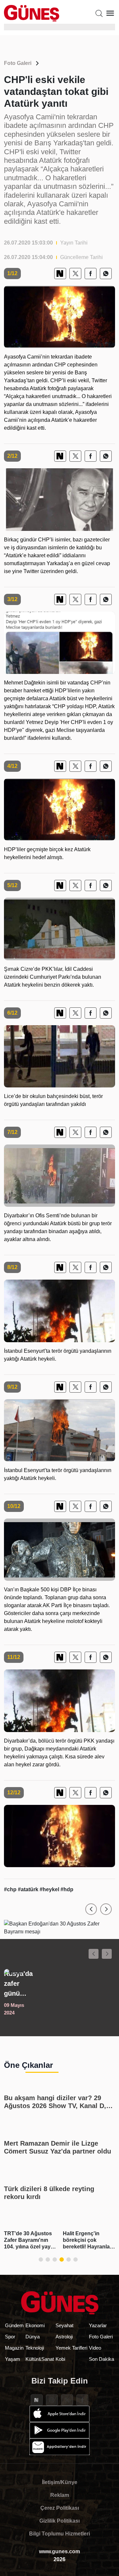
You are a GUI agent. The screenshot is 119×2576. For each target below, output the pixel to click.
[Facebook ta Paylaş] (91, 274)
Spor (10, 2337)
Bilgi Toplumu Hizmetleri (59, 2534)
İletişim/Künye (60, 2482)
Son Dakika (101, 2359)
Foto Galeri (18, 63)
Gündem (14, 2325)
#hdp (67, 1889)
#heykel (50, 1889)
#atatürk (29, 1889)
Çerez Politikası (60, 2508)
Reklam (60, 2495)
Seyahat (64, 2325)
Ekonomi (35, 2325)
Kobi (60, 2359)
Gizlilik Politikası (59, 2521)
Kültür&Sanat (40, 2359)
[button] (91, 1909)
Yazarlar (98, 2325)
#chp (11, 1889)
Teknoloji (35, 2348)
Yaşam (13, 2359)
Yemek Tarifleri (71, 2348)
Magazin (14, 2348)
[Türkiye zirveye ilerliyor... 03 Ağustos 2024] (59, 1993)
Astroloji (64, 2337)
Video (95, 2348)
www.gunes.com (59, 2551)
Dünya (33, 2337)
